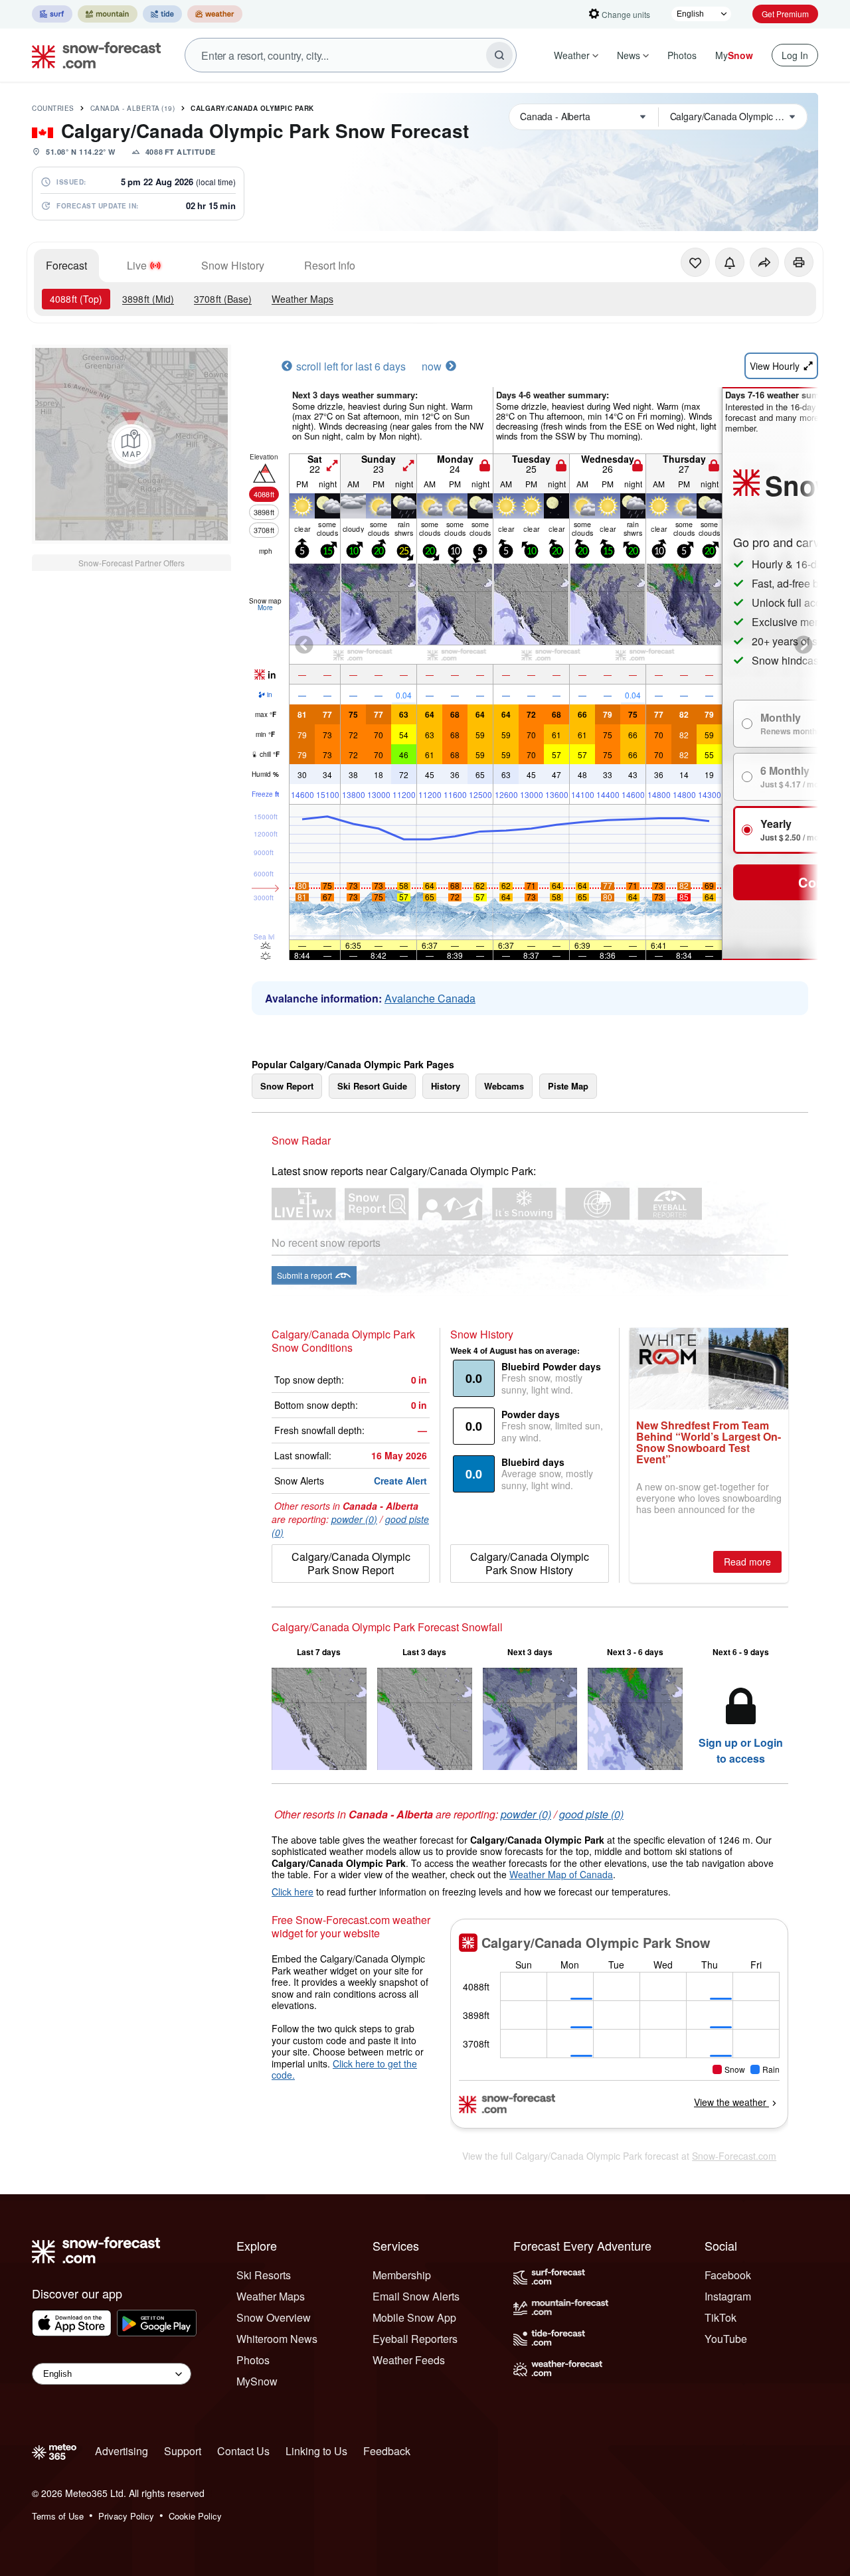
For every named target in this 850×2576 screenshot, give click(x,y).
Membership (402, 2275)
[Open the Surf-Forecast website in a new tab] (52, 14)
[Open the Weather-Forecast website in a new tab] (215, 14)
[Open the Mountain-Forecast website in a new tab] (108, 14)
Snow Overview (274, 2317)
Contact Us (243, 2451)
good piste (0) (591, 1814)
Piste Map (568, 1086)
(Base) (223, 299)
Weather (572, 55)
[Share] (764, 262)
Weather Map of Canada (561, 1874)
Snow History (233, 265)
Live (137, 265)
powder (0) (354, 1519)
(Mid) (148, 299)
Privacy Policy (126, 2516)
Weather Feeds (409, 2360)
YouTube (726, 2339)
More (265, 607)
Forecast (66, 265)
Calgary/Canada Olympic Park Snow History (530, 1563)
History (446, 1086)
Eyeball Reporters (415, 2339)
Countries (53, 108)
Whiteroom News (277, 2339)
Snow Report (287, 1086)
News (629, 55)
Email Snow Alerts (416, 2296)
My (734, 55)
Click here (293, 1892)
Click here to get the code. (344, 2069)
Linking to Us (316, 2451)
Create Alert (400, 1481)
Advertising (122, 2451)
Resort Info (330, 265)
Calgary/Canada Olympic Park (252, 108)
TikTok (721, 2317)
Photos (682, 55)
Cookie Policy (195, 2516)
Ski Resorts (264, 2275)
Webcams (504, 1086)
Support (183, 2451)
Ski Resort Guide (372, 1086)
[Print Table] (799, 262)
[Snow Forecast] (92, 55)
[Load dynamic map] (131, 444)
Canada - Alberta (133, 108)
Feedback (387, 2451)
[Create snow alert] (730, 262)
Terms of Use (58, 2516)
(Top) (76, 299)
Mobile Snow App (414, 2317)
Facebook (728, 2275)
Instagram (728, 2296)
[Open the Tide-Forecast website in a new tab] (162, 14)
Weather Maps (302, 299)
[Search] (499, 55)
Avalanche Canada (430, 998)
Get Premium (785, 14)
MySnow (257, 2381)
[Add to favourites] (695, 262)
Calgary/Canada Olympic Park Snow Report (351, 1563)
